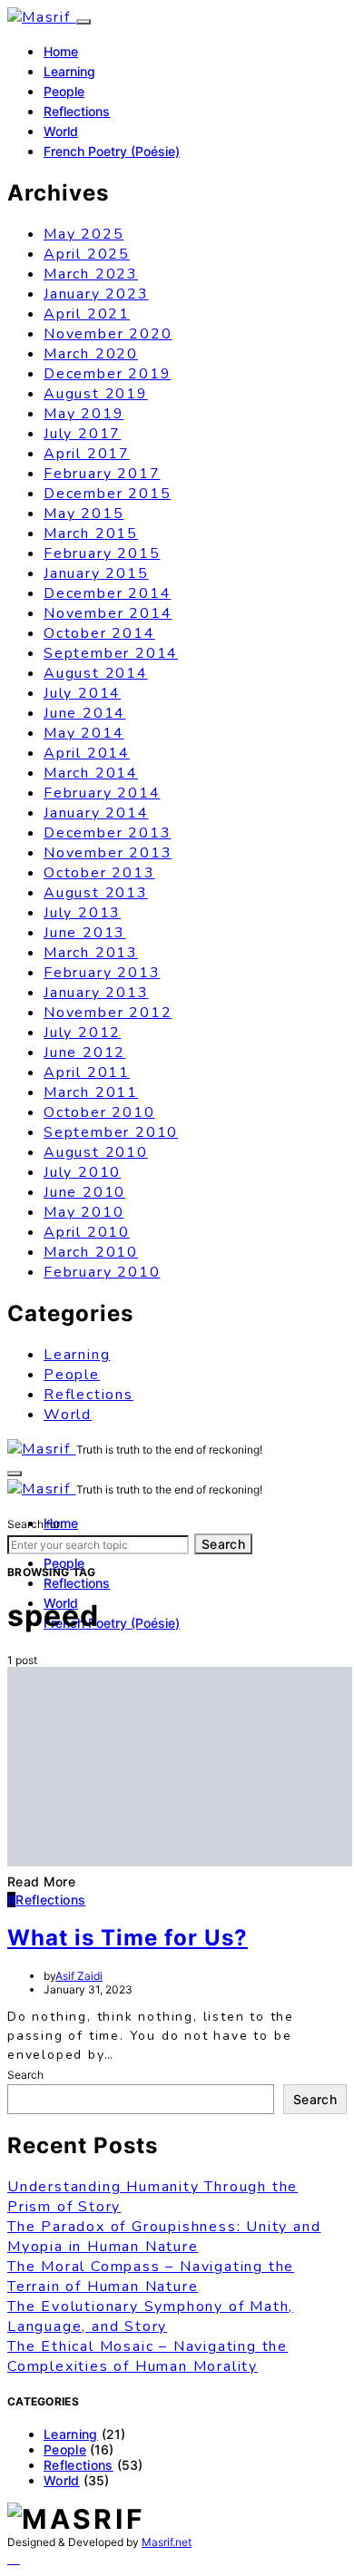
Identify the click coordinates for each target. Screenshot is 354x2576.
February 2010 (102, 1272)
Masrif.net (167, 2542)
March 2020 (91, 354)
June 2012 (84, 1053)
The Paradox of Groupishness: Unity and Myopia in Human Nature (164, 2237)
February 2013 (102, 973)
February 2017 (102, 474)
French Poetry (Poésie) (112, 151)
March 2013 (91, 953)
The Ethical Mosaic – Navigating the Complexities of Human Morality (147, 2356)
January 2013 (96, 993)
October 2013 (99, 873)
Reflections (77, 111)
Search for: (35, 1524)
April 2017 (87, 454)
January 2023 (96, 294)
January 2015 (96, 573)
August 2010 (96, 1152)
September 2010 (111, 1132)
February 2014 (102, 793)
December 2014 (107, 593)
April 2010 (87, 1232)
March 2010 (91, 1252)
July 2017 (82, 434)
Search (223, 1544)
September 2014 (111, 653)
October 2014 (99, 633)
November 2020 (108, 334)
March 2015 (91, 534)
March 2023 (91, 274)
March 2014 (91, 773)
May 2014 (84, 733)
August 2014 (96, 673)
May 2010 (84, 1212)
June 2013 (84, 933)
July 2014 (82, 693)
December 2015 (107, 494)
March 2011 (91, 1092)
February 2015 (102, 553)
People (64, 91)
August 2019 (96, 394)
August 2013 (96, 893)
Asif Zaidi (79, 1976)
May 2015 (84, 514)
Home (61, 51)
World (61, 131)
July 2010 (82, 1172)
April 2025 (87, 254)
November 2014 (108, 613)
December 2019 (107, 374)
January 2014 (96, 813)
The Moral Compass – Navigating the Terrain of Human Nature (151, 2277)
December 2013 (107, 833)
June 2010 (84, 1192)
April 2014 (87, 753)
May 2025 (84, 234)
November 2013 (108, 853)
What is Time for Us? (128, 1938)
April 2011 (87, 1073)
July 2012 (82, 1033)
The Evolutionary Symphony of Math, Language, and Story (150, 2316)
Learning (69, 71)
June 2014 (84, 713)
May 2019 (84, 414)
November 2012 (108, 1013)
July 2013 (82, 913)
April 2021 (87, 314)
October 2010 (99, 1112)
